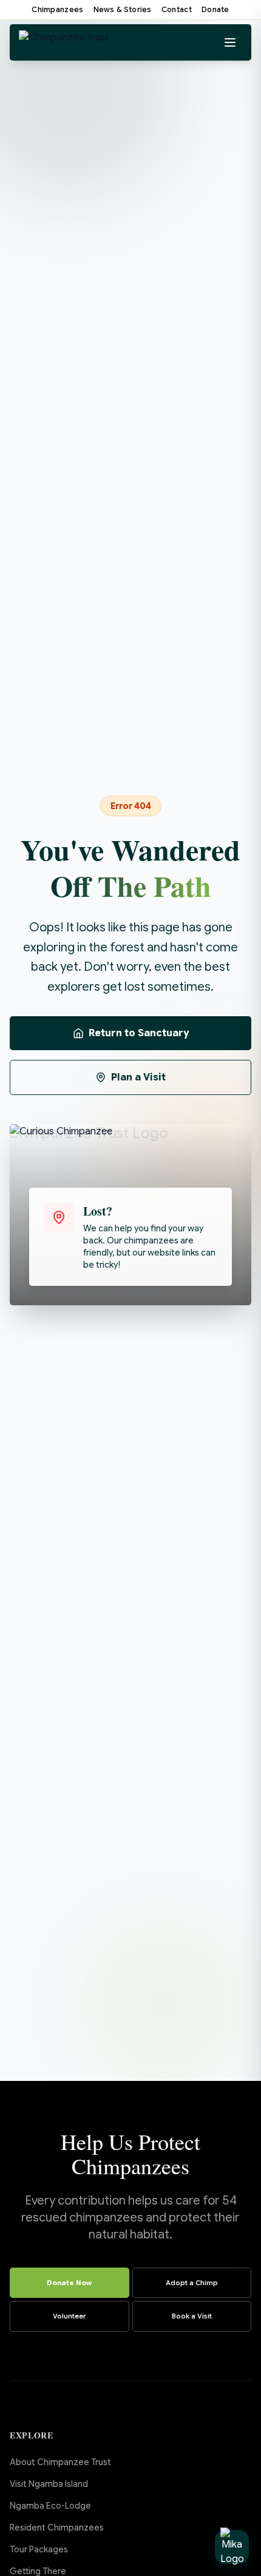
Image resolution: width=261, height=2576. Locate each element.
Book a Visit (192, 2316)
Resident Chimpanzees (57, 2528)
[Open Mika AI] (232, 2547)
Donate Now (69, 2283)
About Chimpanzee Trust (60, 2462)
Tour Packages (39, 2549)
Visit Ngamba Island (49, 2484)
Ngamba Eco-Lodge (50, 2506)
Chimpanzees (57, 9)
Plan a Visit (138, 1077)
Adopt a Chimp (192, 2283)
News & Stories (123, 9)
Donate (215, 9)
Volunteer (69, 2316)
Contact (177, 9)
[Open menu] (230, 42)
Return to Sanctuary (139, 1033)
